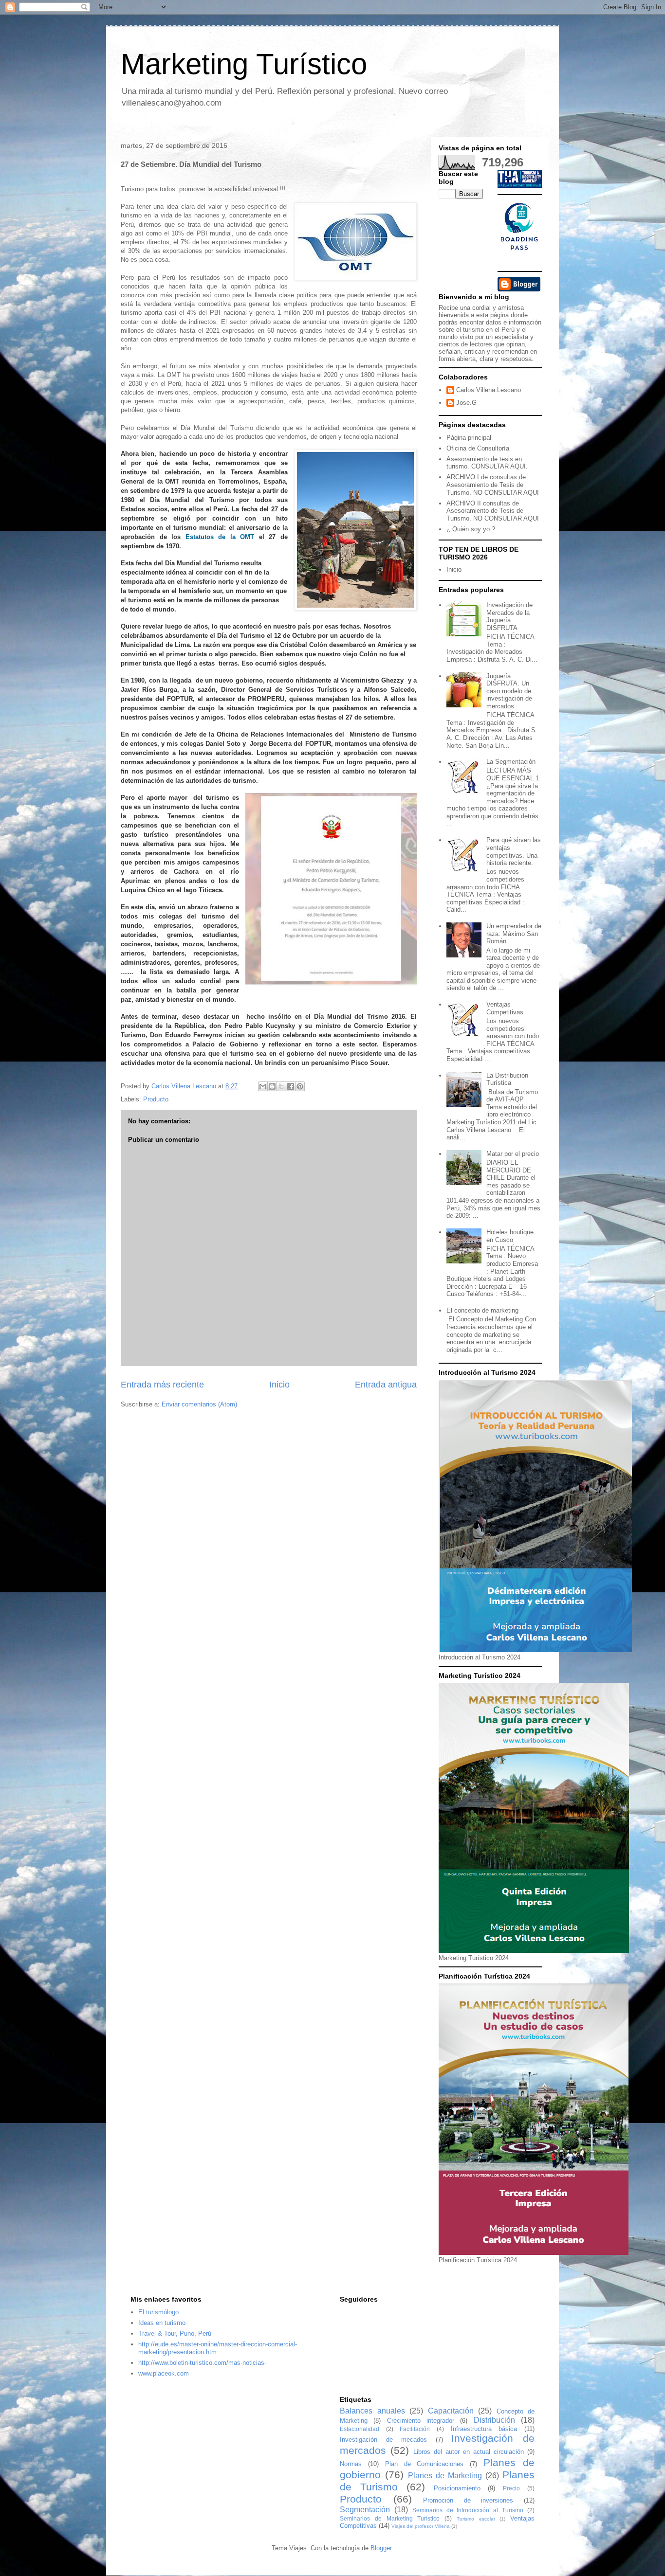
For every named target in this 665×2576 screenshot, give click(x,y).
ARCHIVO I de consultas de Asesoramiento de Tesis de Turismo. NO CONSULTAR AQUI (493, 485)
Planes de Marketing (445, 2476)
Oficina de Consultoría (478, 448)
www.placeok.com (164, 2373)
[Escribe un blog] (272, 1086)
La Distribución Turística (507, 1079)
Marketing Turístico (244, 64)
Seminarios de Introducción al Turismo (468, 2510)
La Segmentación (511, 762)
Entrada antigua (386, 1385)
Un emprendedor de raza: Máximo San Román (514, 934)
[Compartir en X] (281, 1086)
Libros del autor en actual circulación (469, 2452)
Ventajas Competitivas (505, 1008)
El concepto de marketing (482, 1310)
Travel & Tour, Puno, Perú (175, 2333)
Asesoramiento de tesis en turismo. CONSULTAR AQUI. (487, 463)
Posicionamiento (457, 2488)
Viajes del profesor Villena (421, 2526)
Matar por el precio (513, 1154)
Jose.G (466, 403)
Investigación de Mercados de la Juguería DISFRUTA (509, 616)
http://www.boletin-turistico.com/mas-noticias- (202, 2363)
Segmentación (365, 2510)
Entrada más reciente (162, 1385)
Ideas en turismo (162, 2323)
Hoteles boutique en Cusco (510, 1236)
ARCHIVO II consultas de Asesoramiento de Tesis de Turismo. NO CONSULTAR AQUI (493, 511)
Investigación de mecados (383, 2440)
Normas (351, 2464)
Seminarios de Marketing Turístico (390, 2518)
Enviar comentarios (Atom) (199, 1404)
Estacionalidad (360, 2429)
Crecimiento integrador (421, 2421)
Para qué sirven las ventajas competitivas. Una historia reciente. (514, 851)
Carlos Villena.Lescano (489, 390)
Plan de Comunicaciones (425, 2464)
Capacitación (451, 2411)
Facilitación (415, 2429)
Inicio (279, 1385)
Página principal (469, 438)
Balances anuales (372, 2411)
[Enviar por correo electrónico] (263, 1086)
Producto (156, 1099)
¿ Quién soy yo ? (471, 529)
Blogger (381, 2548)
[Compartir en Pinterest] (300, 1086)
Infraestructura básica (484, 2429)
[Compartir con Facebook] (291, 1086)
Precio (511, 2488)
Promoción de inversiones (468, 2500)
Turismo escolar (476, 2519)
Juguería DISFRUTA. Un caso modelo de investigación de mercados (509, 691)
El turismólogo (158, 2312)
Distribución (494, 2420)
